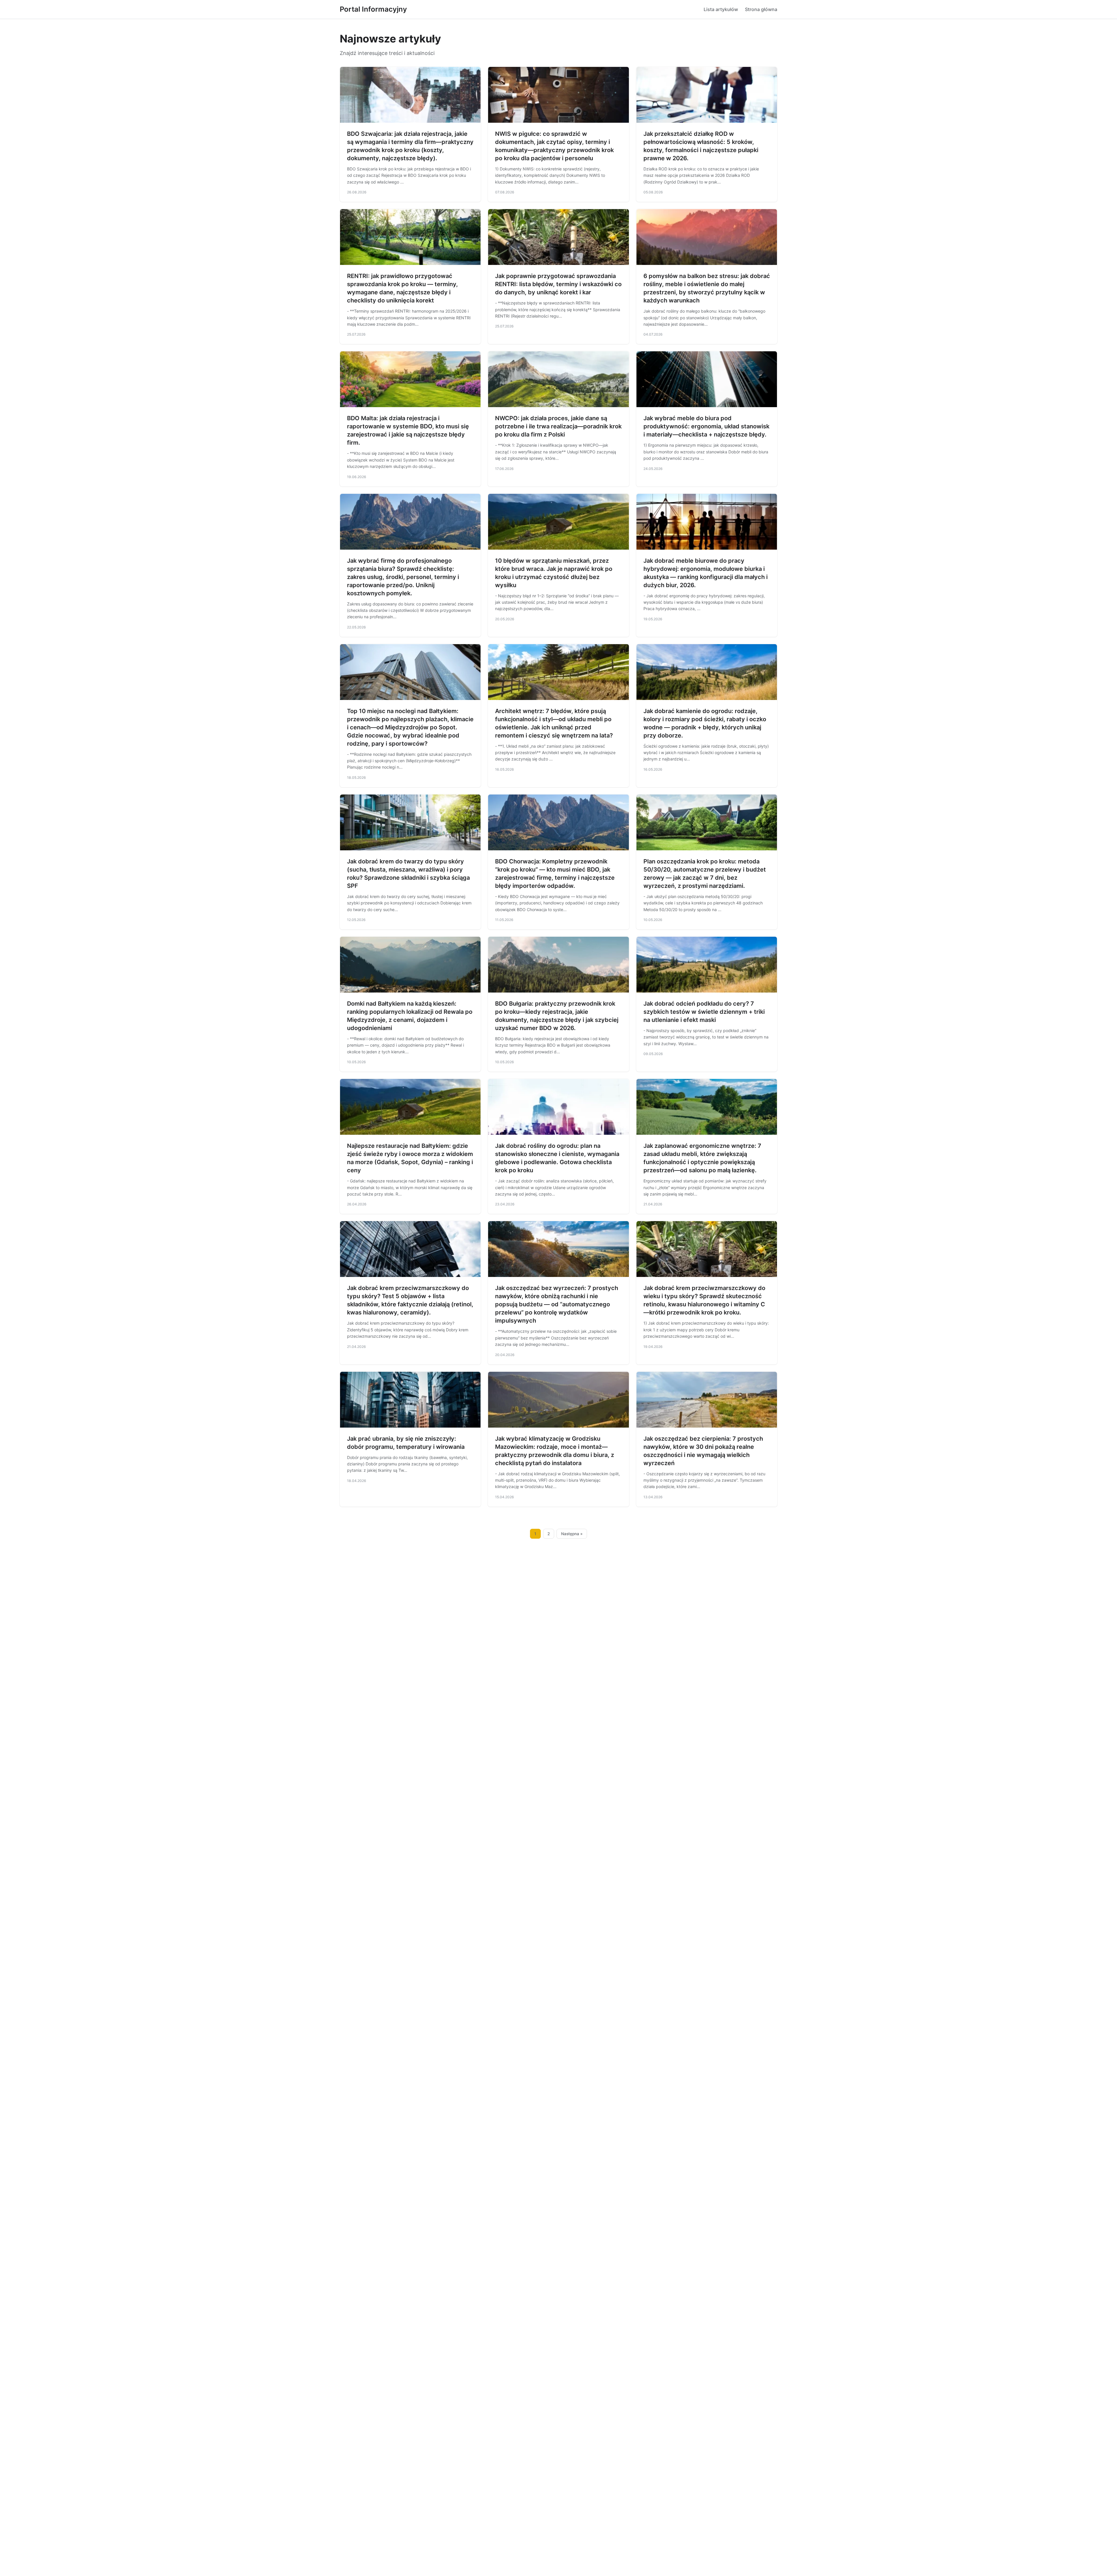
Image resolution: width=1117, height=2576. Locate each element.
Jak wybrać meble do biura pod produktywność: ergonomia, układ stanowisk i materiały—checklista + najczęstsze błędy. (706, 426)
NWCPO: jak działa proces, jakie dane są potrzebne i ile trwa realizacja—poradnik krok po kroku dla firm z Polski (558, 426)
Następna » (572, 1534)
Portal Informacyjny (373, 9)
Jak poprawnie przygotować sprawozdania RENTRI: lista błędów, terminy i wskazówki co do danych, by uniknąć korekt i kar (558, 284)
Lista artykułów (721, 9)
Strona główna (761, 9)
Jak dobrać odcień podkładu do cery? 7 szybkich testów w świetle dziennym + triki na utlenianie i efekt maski (704, 1012)
